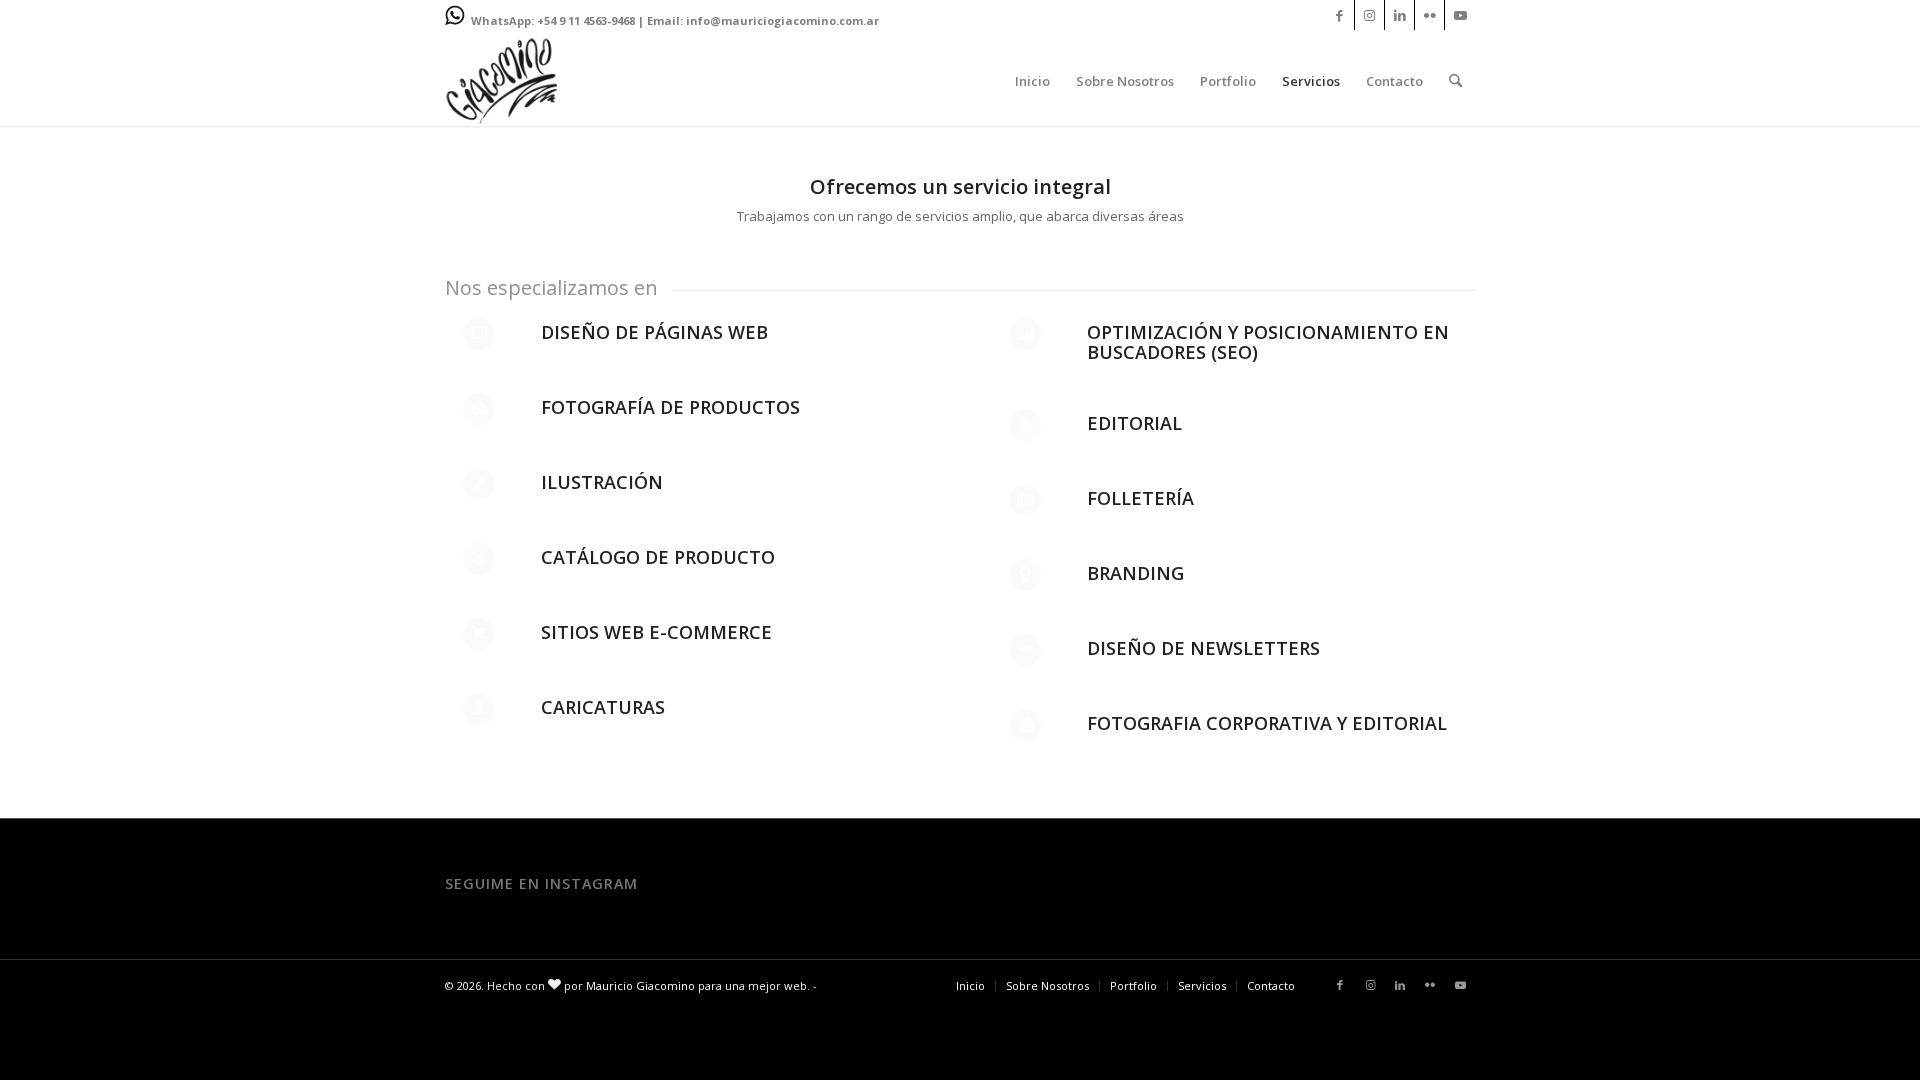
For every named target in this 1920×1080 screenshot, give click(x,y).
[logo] (501, 81)
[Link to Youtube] (1460, 15)
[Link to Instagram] (1369, 15)
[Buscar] (1455, 81)
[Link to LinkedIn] (1399, 15)
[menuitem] (1032, 81)
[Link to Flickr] (1429, 15)
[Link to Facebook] (1339, 15)
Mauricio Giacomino (640, 985)
